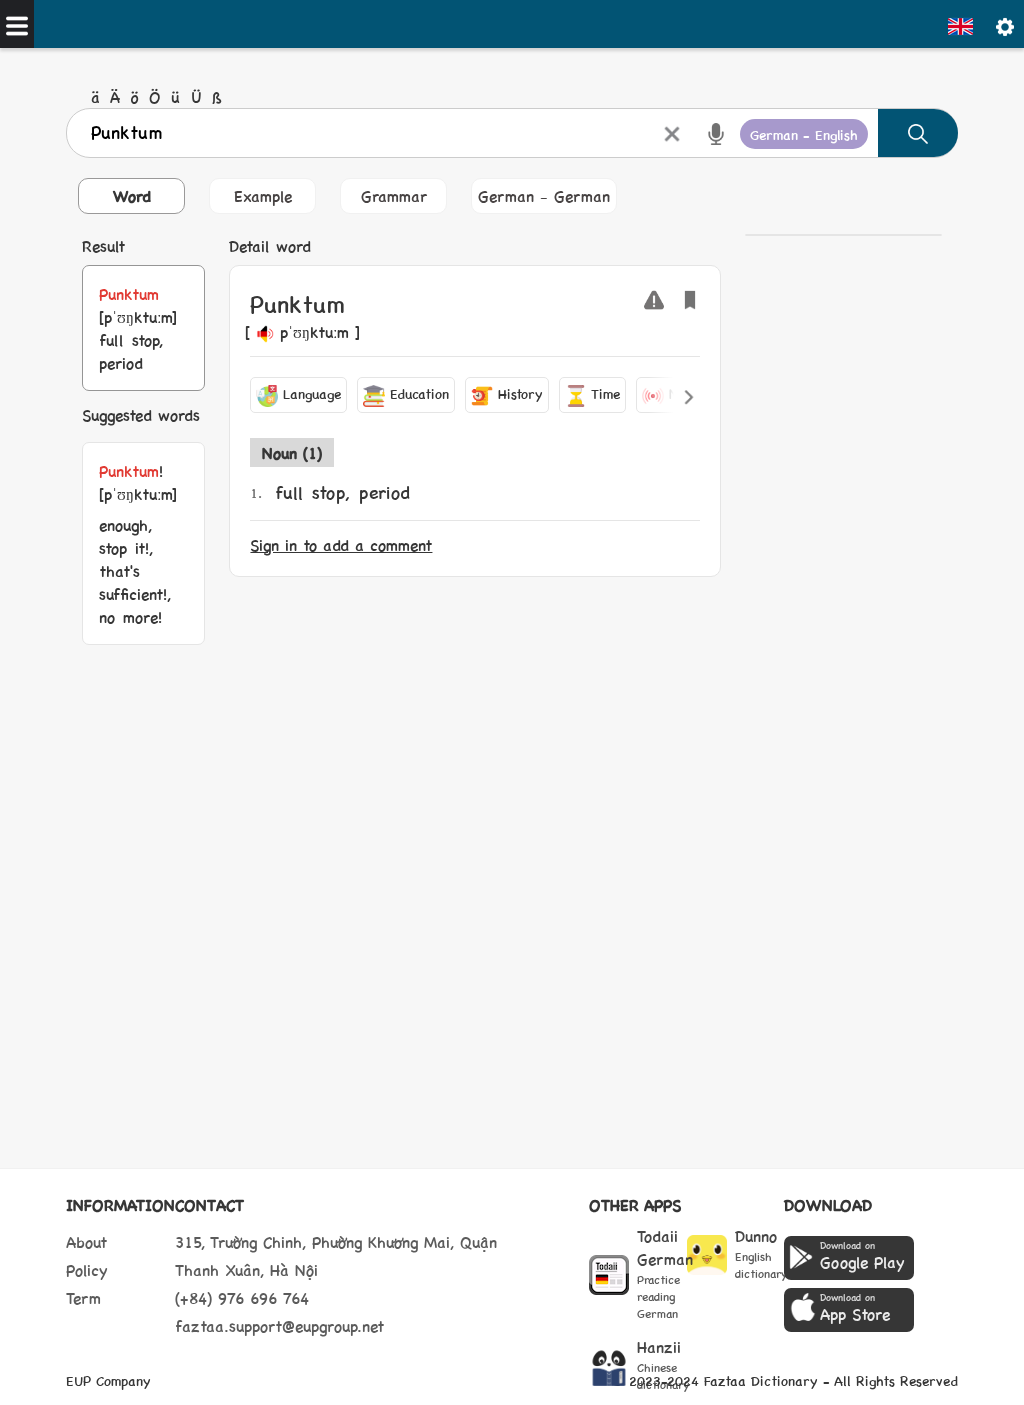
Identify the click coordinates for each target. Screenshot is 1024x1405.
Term (83, 1297)
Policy (87, 1269)
